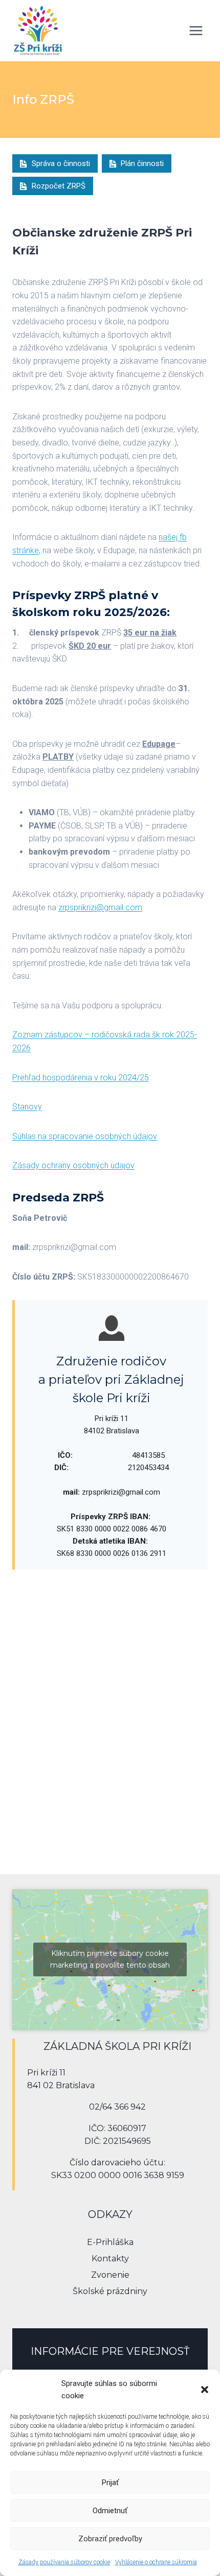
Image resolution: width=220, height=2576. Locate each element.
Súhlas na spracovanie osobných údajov (85, 1136)
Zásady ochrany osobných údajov (73, 1165)
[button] (205, 2390)
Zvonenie (110, 2275)
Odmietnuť (110, 2511)
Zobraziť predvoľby (110, 2539)
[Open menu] (196, 30)
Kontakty (110, 2259)
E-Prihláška (110, 2242)
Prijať (110, 2483)
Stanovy (27, 1107)
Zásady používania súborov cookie (64, 2562)
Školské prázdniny (110, 2291)
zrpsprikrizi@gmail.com (100, 907)
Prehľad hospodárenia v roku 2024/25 (81, 1078)
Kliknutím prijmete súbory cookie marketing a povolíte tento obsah (110, 1959)
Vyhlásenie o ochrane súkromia (156, 2562)
